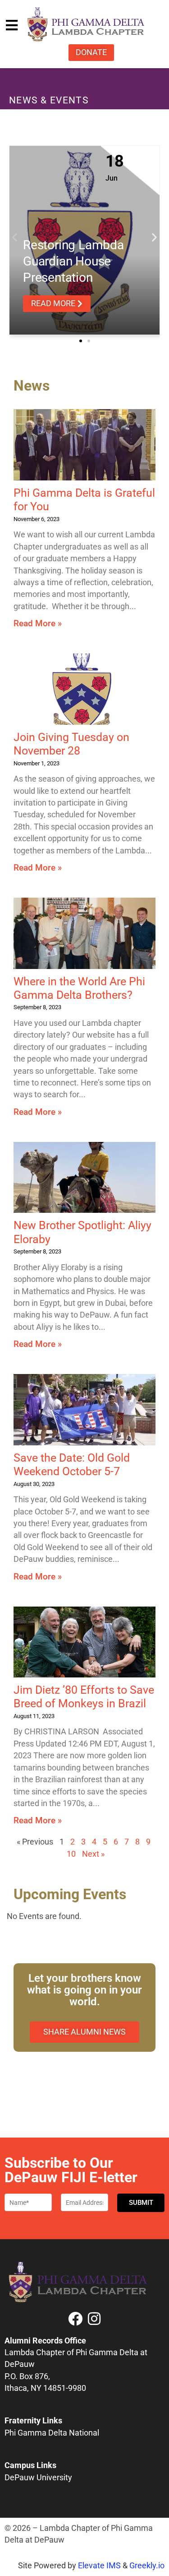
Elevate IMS (99, 2566)
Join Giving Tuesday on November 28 (71, 744)
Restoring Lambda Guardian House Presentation (73, 261)
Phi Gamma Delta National (52, 2433)
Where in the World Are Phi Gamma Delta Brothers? (79, 988)
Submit (141, 2203)
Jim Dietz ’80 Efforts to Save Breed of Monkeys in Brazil (84, 1696)
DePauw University (38, 2478)
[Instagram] (94, 2319)
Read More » (38, 623)
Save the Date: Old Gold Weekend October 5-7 (72, 1464)
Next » (93, 1854)
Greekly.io (147, 2566)
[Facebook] (75, 2319)
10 (71, 1854)
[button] (15, 237)
